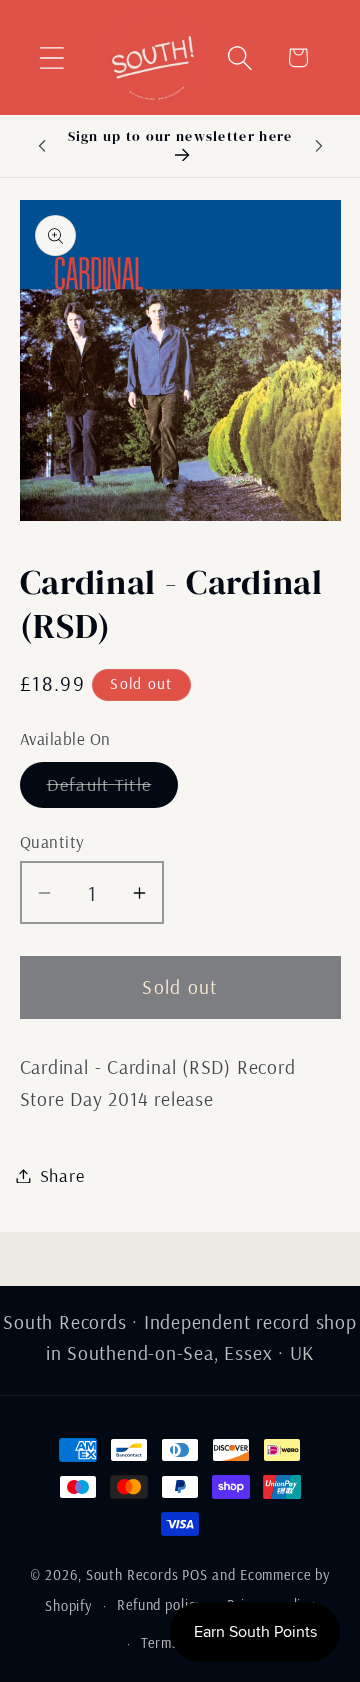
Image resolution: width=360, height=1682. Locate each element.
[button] (51, 57)
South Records (132, 1575)
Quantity (52, 841)
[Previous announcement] (42, 146)
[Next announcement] (319, 146)
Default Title (113, 790)
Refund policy (160, 1605)
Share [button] (62, 1175)
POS (195, 1575)
